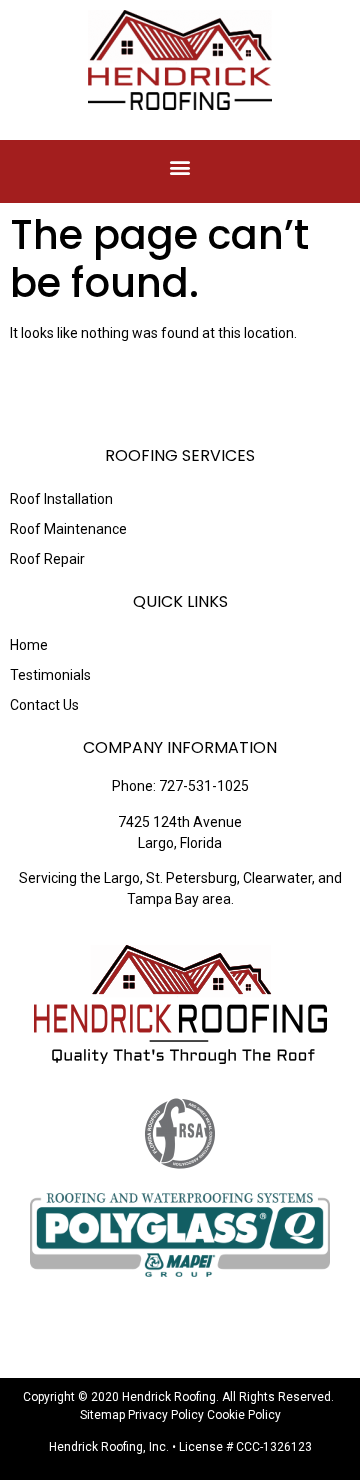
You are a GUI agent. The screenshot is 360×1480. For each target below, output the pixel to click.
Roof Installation (61, 499)
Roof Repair (47, 559)
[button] (180, 166)
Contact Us (44, 705)
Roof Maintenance (68, 529)
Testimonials (50, 675)
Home (29, 645)
